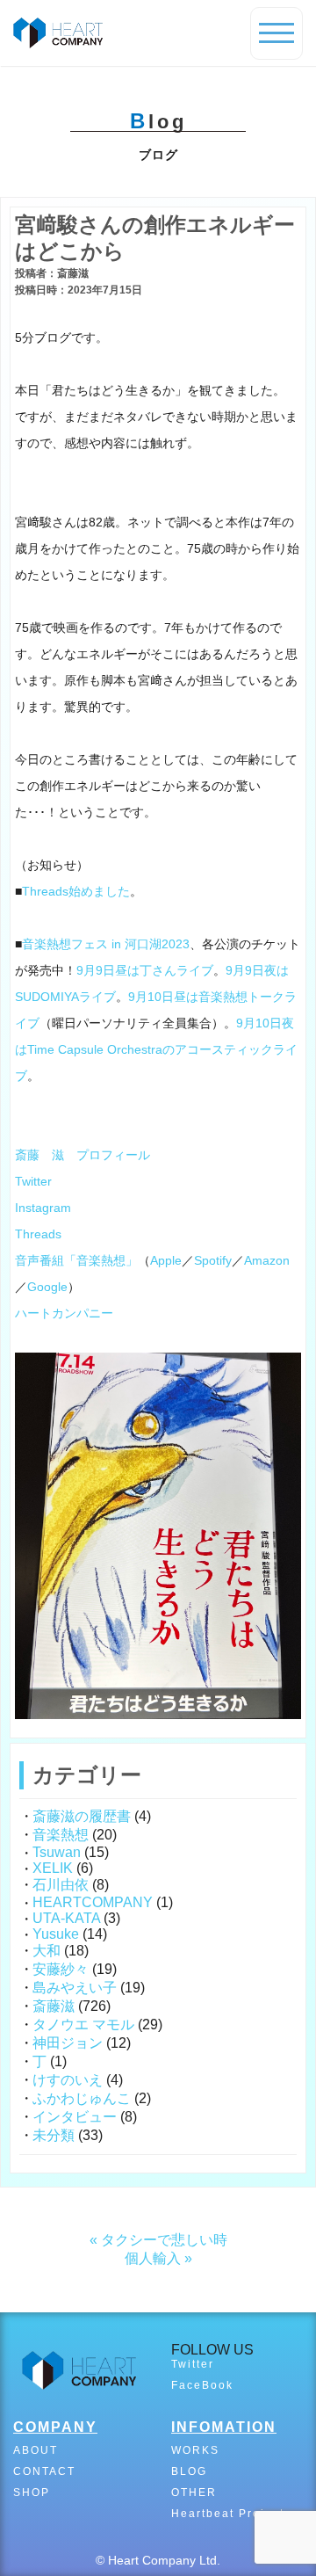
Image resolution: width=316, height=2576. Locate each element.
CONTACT (44, 2471)
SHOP (32, 2493)
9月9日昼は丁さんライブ (145, 970)
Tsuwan (57, 1852)
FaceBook (202, 2385)
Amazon (267, 1260)
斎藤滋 (54, 2006)
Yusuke (56, 1934)
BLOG (189, 2471)
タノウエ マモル (83, 2025)
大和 (47, 1951)
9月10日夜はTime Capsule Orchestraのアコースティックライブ (156, 1049)
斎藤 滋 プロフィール (83, 1155)
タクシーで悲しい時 (164, 2240)
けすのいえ (68, 2080)
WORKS (195, 2450)
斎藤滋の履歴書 (82, 1816)
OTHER (194, 2493)
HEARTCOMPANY (93, 1902)
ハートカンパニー (64, 1313)
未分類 (54, 2135)
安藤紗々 (61, 1969)
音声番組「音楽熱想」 (76, 1260)
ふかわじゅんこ (82, 2098)
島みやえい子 (75, 1988)
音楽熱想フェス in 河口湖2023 (106, 944)
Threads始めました (76, 891)
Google (47, 1287)
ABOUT (36, 2450)
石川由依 (61, 1885)
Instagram (43, 1208)
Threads (38, 1234)
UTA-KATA (66, 1918)
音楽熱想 (61, 1835)
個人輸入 (153, 2258)
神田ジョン (68, 2043)
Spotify (213, 1260)
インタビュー (75, 2117)
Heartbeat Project (228, 2514)
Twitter (33, 1181)
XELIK (53, 1868)
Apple (166, 1260)
